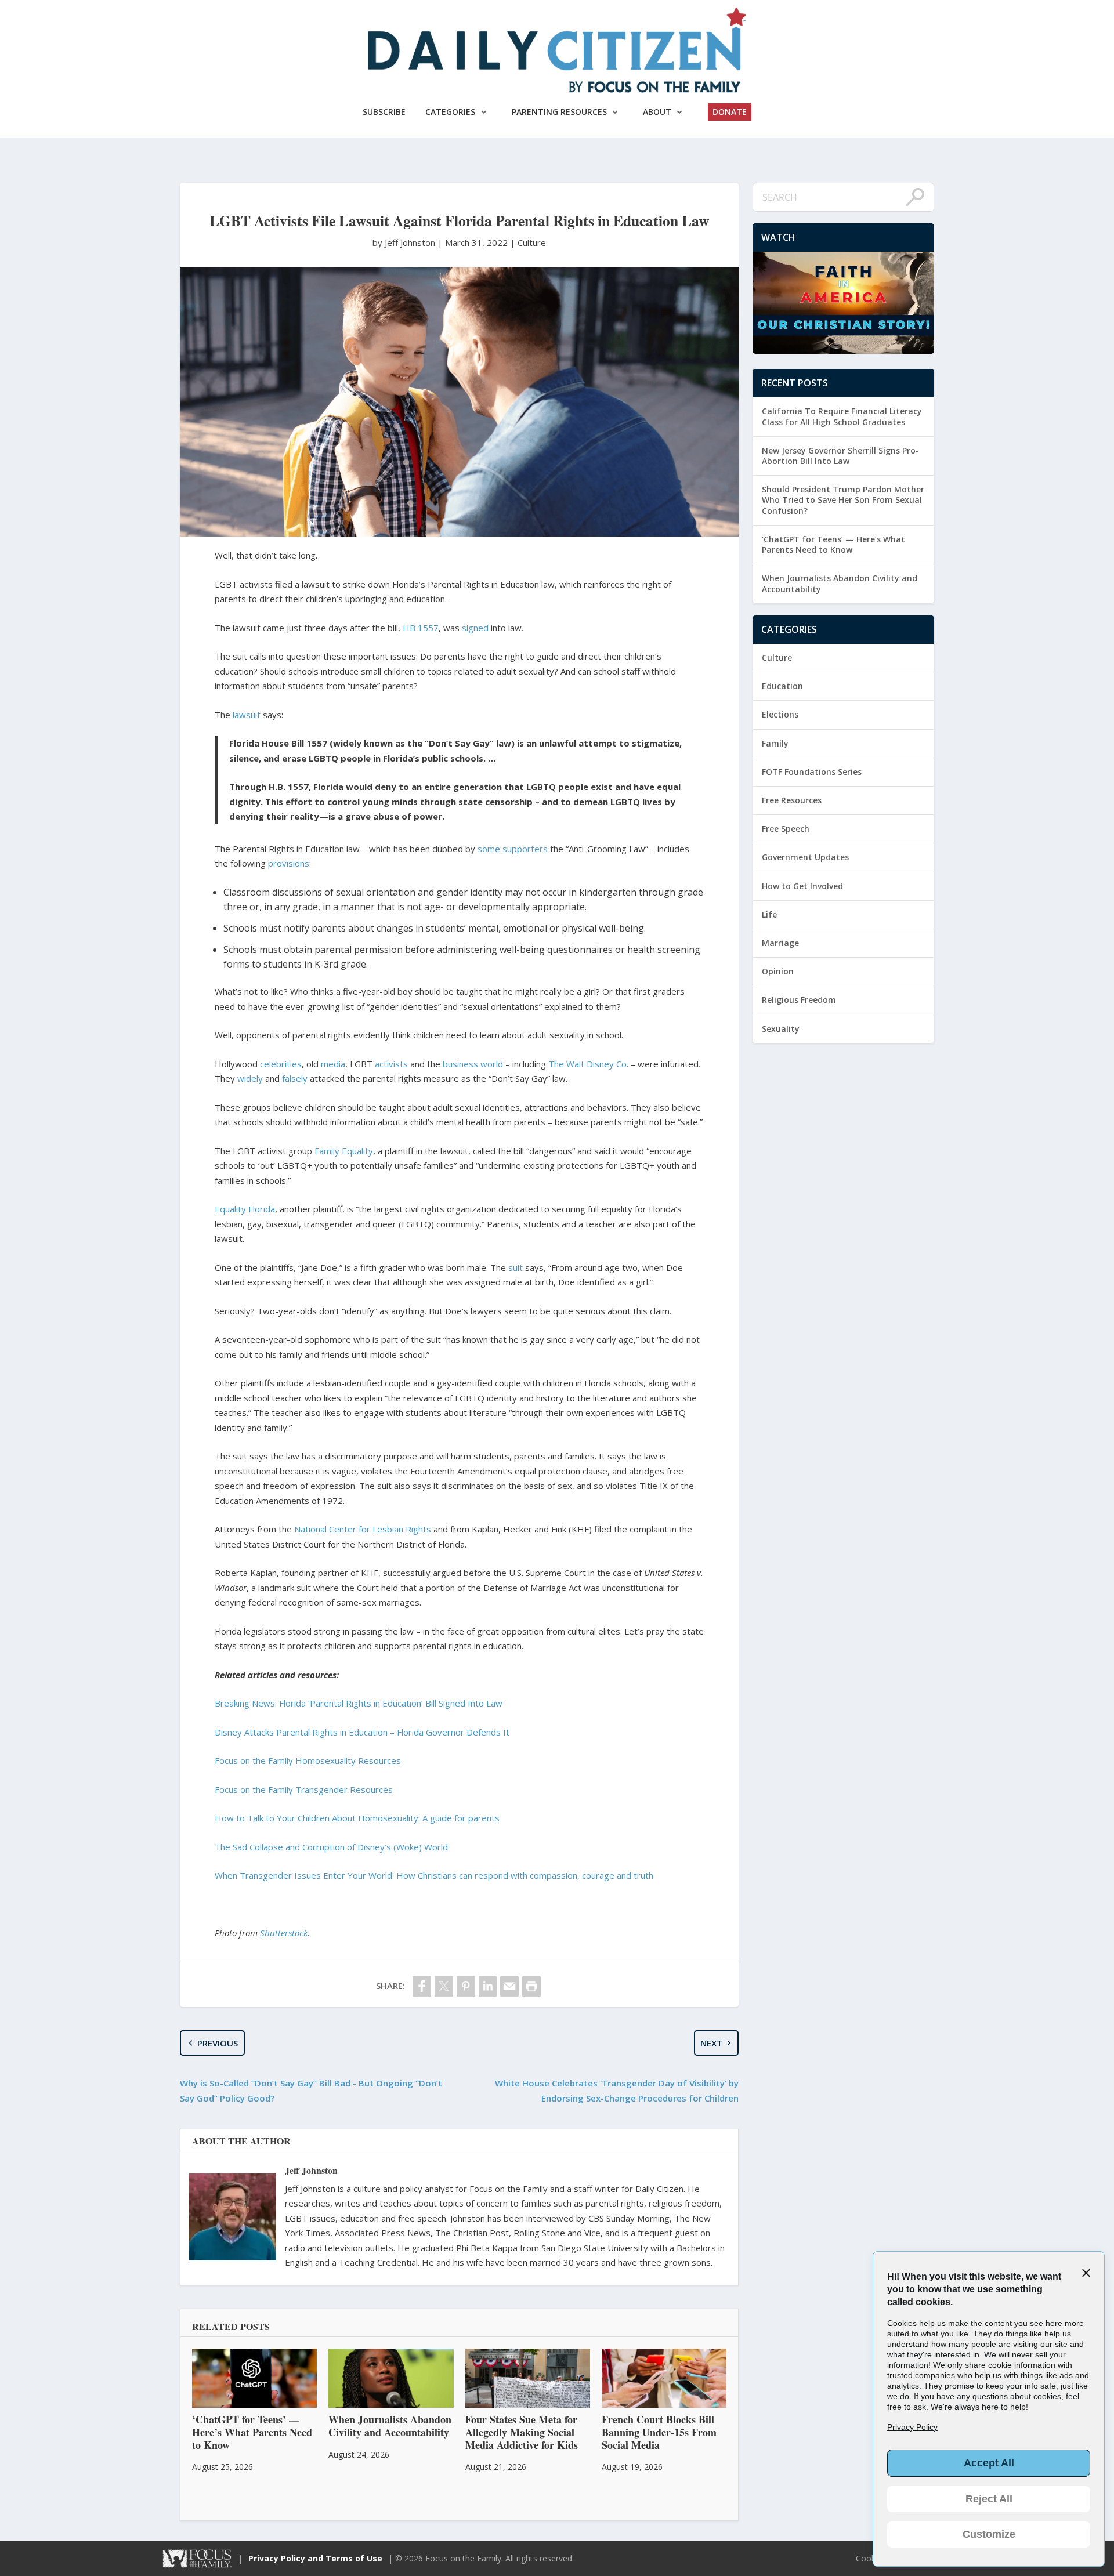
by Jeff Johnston (405, 242)
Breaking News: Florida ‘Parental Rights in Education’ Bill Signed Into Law (359, 1703)
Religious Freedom (799, 1000)
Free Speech (786, 829)
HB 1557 (421, 628)
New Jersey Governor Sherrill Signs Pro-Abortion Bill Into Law (840, 456)
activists (391, 1064)
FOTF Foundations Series (812, 772)
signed (475, 628)
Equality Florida (245, 1209)
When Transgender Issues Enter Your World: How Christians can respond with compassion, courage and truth (434, 1875)
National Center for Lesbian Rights (363, 1529)
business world (473, 1064)
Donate (730, 112)
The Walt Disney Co (587, 1064)
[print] (531, 1986)
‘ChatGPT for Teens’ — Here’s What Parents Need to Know (833, 544)
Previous (218, 2043)
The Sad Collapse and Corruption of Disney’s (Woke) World (331, 1847)
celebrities (281, 1064)
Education (782, 686)
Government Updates (805, 857)
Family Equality (344, 1151)
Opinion (778, 971)
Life (769, 914)
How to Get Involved (802, 886)
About (657, 112)
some (489, 849)
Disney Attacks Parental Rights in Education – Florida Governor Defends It (362, 1732)
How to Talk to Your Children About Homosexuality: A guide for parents (357, 1818)
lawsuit (247, 715)
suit (516, 1267)
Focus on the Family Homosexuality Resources (308, 1760)
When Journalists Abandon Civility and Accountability (840, 583)
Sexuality (781, 1029)
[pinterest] (466, 1986)
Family (775, 743)
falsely (295, 1078)
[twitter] (444, 1986)
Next (711, 2043)
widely (250, 1078)
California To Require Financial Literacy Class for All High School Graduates (842, 416)
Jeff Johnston (311, 2170)
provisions (289, 863)
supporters (525, 849)
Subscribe (384, 112)
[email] (509, 1986)
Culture (532, 242)
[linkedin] (488, 1986)
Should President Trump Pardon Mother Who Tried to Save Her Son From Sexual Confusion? (843, 500)
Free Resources (792, 800)
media (333, 1064)
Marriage (780, 943)
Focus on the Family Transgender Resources (304, 1789)
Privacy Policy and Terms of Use (315, 2558)
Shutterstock (284, 1933)
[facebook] (422, 1986)
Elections (780, 714)
